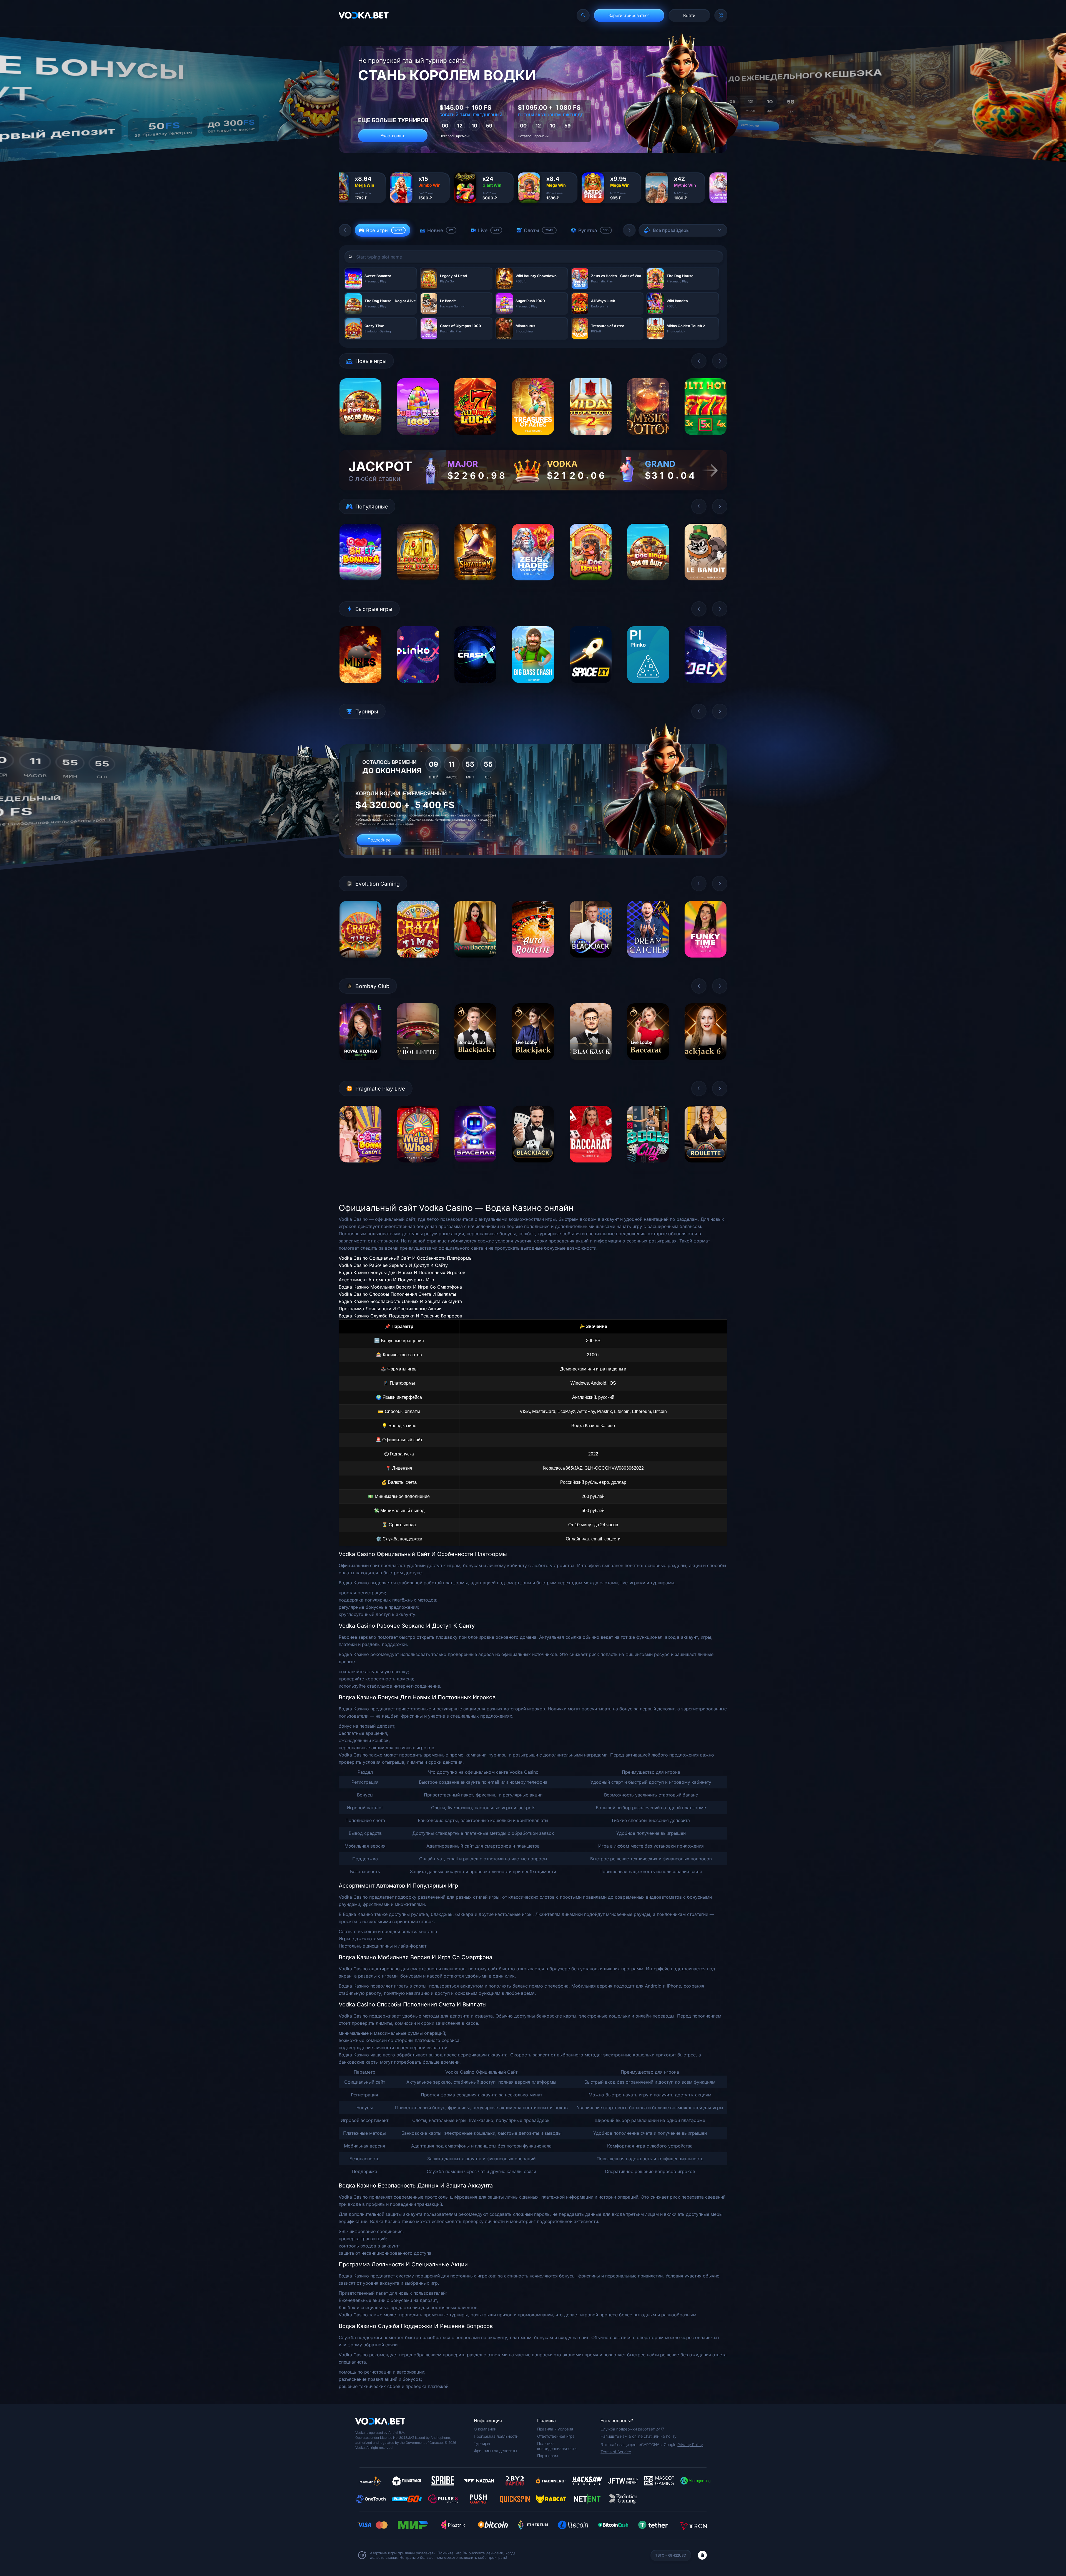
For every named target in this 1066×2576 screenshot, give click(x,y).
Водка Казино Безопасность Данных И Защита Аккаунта (400, 1301)
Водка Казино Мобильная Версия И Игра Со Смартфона (400, 1287)
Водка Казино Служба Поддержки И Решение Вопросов (400, 1316)
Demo (360, 439)
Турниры (482, 2443)
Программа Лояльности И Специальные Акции (390, 1309)
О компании (485, 2429)
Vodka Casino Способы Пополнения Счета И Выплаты (397, 1294)
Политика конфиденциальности (557, 2446)
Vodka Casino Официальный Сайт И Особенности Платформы (406, 1258)
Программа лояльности (496, 2436)
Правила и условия (555, 2429)
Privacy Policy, (691, 2445)
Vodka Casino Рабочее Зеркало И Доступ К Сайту (393, 1265)
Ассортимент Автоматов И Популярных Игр (386, 1280)
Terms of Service (616, 2452)
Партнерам (548, 2456)
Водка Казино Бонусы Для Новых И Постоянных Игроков (402, 1272)
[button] (345, 230)
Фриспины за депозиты (495, 2451)
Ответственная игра (556, 2436)
